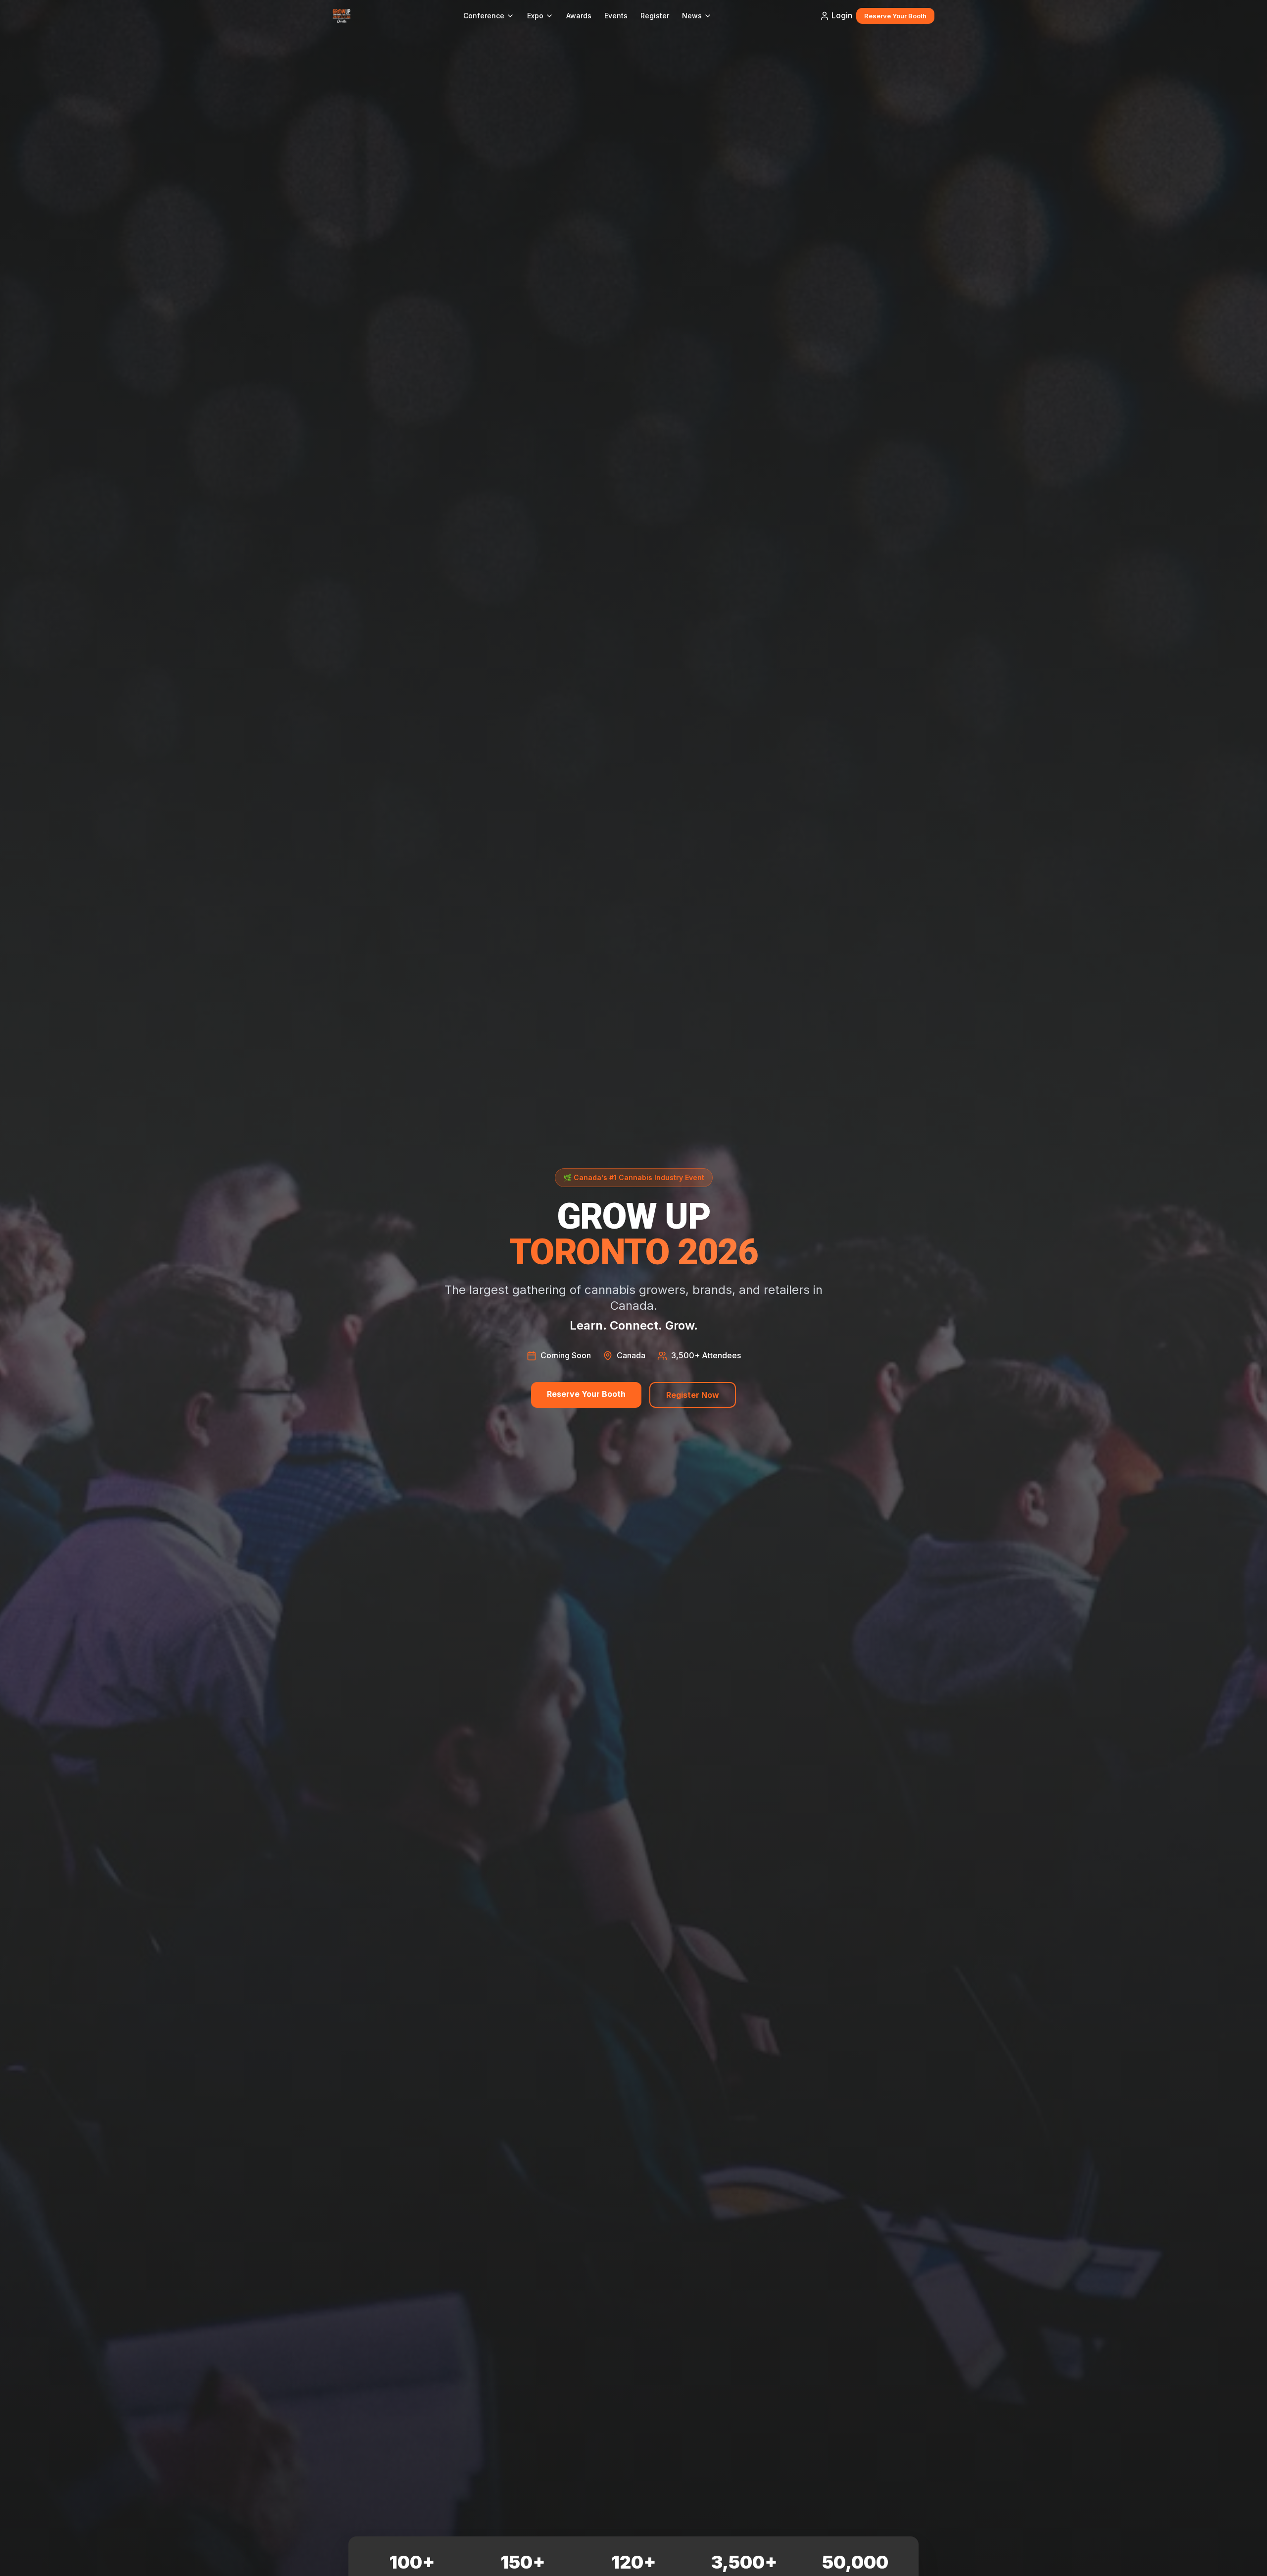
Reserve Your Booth (895, 16)
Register (655, 16)
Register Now (693, 1395)
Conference (484, 16)
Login (842, 15)
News (692, 16)
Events (616, 16)
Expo (535, 16)
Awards (579, 16)
